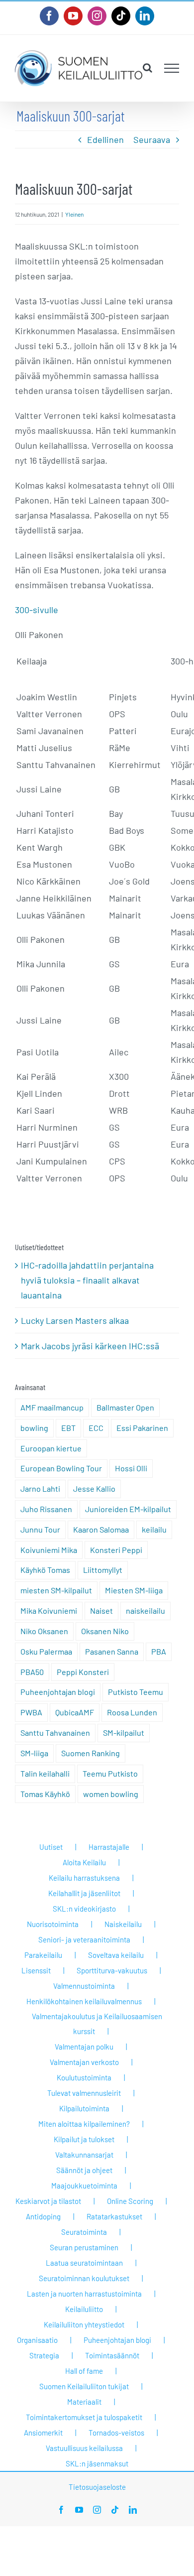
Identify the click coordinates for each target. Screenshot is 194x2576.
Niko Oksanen (44, 1631)
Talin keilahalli (45, 1773)
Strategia (44, 2355)
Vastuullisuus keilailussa (84, 2448)
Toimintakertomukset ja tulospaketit (84, 2417)
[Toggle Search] (147, 68)
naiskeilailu (145, 1610)
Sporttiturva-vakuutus (112, 1970)
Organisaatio (37, 2340)
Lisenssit (36, 1970)
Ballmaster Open (125, 1407)
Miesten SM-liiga (134, 1590)
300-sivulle (37, 610)
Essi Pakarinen (142, 1428)
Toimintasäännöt (112, 2355)
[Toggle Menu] (172, 68)
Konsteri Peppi (116, 1550)
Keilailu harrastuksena (84, 1878)
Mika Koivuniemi (49, 1610)
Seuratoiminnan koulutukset (84, 2278)
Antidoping (43, 2216)
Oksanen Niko (105, 1631)
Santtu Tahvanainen (55, 1733)
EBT (68, 1428)
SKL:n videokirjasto (84, 1909)
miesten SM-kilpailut (56, 1590)
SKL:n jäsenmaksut (97, 2463)
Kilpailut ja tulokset (84, 2139)
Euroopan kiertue (51, 1448)
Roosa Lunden (132, 1712)
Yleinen (74, 214)
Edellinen (105, 139)
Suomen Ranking (91, 1753)
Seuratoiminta (84, 2232)
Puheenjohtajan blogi (58, 1692)
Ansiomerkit (43, 2433)
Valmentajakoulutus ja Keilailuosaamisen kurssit (97, 2024)
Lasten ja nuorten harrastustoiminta (84, 2294)
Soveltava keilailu (116, 1955)
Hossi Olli (131, 1468)
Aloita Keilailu (84, 1862)
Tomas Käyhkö (45, 1794)
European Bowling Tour (61, 1468)
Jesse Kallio (94, 1488)
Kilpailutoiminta (84, 2108)
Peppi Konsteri (83, 1672)
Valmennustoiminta (84, 1986)
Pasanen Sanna (112, 1651)
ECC (96, 1428)
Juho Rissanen (46, 1509)
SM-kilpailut (124, 1733)
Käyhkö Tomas (45, 1570)
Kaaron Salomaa (101, 1529)
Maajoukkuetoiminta (84, 2186)
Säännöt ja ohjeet (84, 2170)
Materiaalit (84, 2402)
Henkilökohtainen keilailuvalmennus (84, 2001)
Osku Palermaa (46, 1651)
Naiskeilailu (123, 1924)
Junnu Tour (40, 1529)
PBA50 (32, 1672)
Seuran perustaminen (84, 2247)
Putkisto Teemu (136, 1692)
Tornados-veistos (116, 2433)
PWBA (31, 1712)
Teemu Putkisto (110, 1773)
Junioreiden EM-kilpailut (128, 1509)
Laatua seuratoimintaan (84, 2263)
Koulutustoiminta (84, 2077)
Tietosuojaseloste (97, 2487)
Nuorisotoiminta (53, 1924)
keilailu (154, 1529)
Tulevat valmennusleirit (84, 2093)
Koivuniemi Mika (49, 1550)
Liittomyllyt (103, 1570)
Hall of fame (84, 2371)
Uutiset (51, 1847)
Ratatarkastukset (114, 2216)
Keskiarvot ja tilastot (48, 2201)
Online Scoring (130, 2201)
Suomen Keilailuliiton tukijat (84, 2386)
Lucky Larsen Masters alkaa (75, 1320)
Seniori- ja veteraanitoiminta (84, 1939)
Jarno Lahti (40, 1488)
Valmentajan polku (84, 2047)
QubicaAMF (75, 1712)
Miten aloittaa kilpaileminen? (84, 2124)
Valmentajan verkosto (84, 2062)
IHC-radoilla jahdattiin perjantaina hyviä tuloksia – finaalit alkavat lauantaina (87, 1280)
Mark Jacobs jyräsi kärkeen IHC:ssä (90, 1346)
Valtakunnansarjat (84, 2155)
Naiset (101, 1610)
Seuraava (152, 139)
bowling (34, 1428)
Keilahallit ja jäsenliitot (84, 1893)
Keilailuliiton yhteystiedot (84, 2324)
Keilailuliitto (84, 2309)
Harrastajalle (109, 1847)
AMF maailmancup (52, 1407)
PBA (159, 1651)
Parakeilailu (43, 1955)
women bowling (111, 1794)
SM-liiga (34, 1753)
